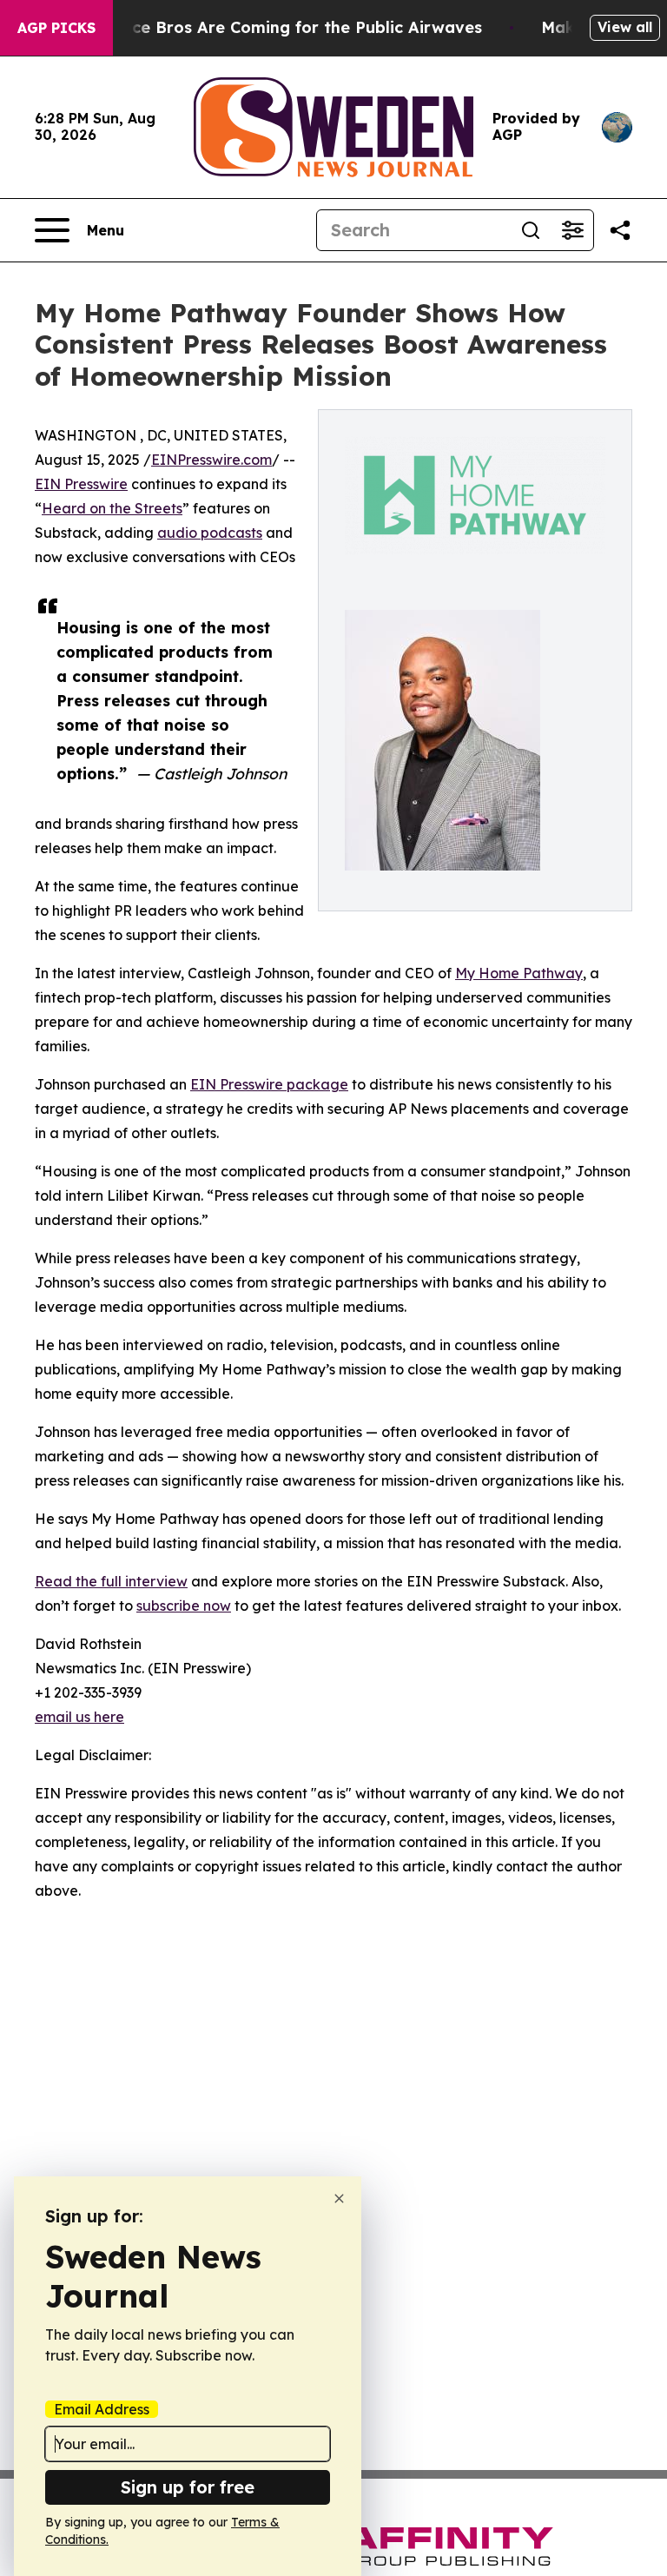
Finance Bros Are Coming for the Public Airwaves (285, 27)
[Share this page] (620, 230)
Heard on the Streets (112, 508)
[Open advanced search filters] (572, 230)
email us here (79, 1717)
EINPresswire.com (211, 460)
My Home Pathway (519, 973)
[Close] (339, 2199)
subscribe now (184, 1606)
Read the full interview (111, 1581)
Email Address (102, 2409)
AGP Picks (56, 28)
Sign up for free (188, 2487)
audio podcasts (210, 533)
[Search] (531, 230)
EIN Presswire (81, 484)
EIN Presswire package (269, 1084)
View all (625, 27)
